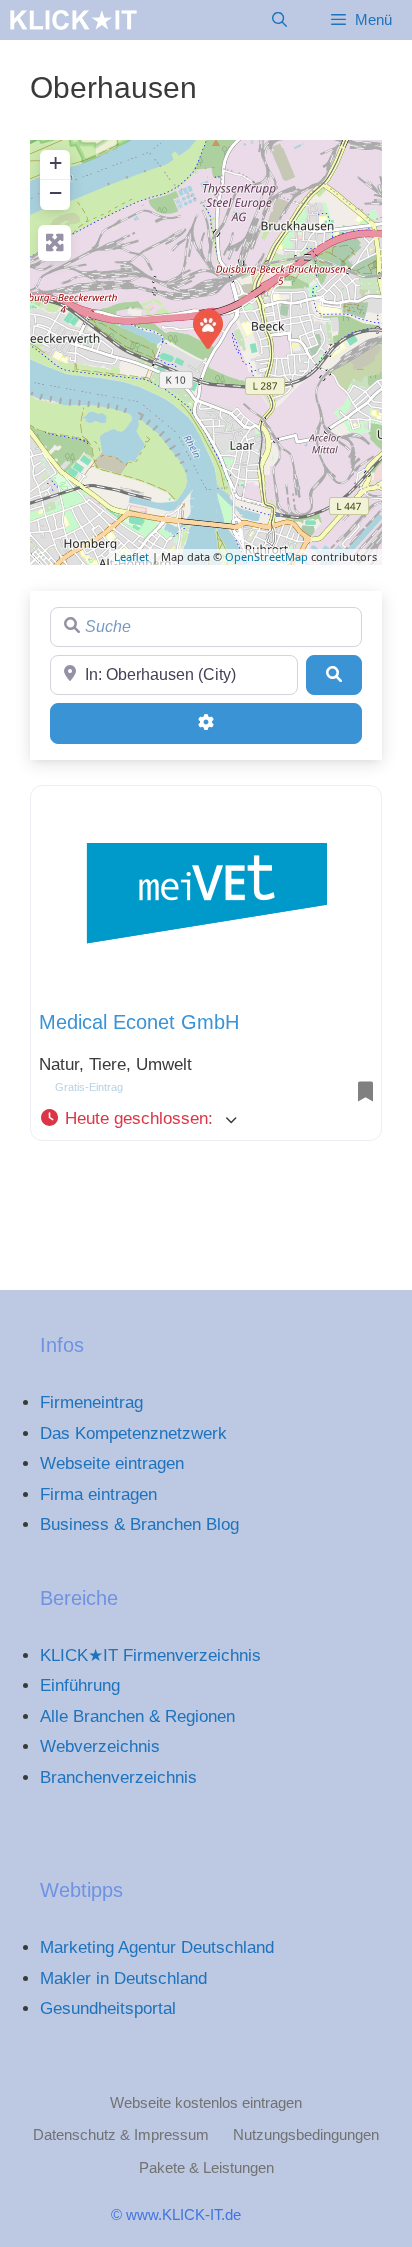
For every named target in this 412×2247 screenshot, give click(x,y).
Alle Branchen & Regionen (137, 1716)
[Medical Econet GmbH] (207, 328)
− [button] (55, 192)
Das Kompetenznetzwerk (133, 1433)
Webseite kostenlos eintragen (206, 2102)
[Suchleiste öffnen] (278, 20)
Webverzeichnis (100, 1746)
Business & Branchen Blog (139, 1524)
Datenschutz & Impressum (121, 2134)
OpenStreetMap (266, 556)
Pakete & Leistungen (206, 2167)
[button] (206, 1119)
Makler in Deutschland (123, 1978)
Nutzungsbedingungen (306, 2134)
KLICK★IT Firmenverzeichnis (150, 1655)
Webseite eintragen (112, 1463)
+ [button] (55, 162)
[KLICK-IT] (73, 20)
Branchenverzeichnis (118, 1777)
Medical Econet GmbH (139, 1022)
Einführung (80, 1685)
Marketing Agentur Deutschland (157, 1947)
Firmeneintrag (91, 1402)
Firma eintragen (98, 1494)
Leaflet (131, 556)
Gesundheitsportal (108, 2008)
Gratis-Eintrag (89, 1087)
